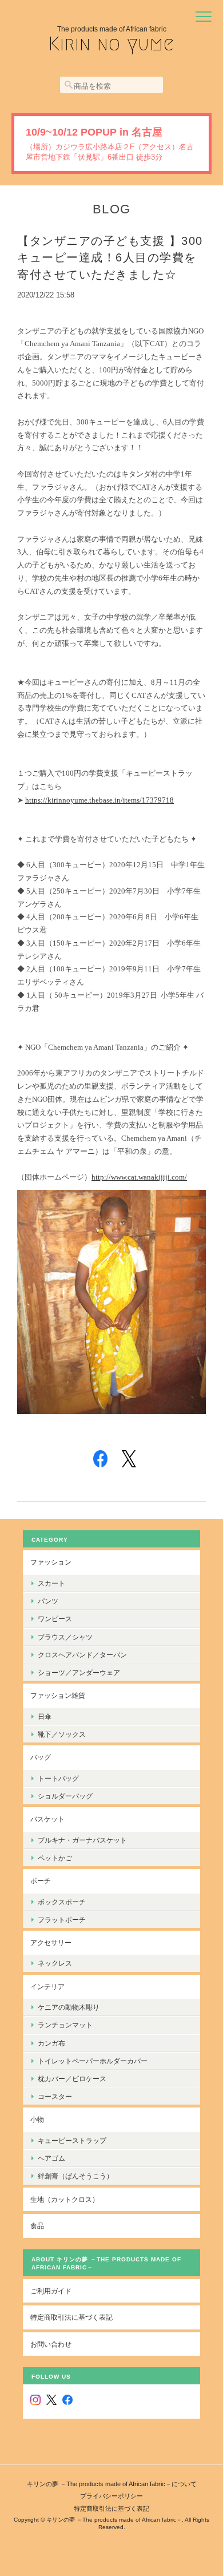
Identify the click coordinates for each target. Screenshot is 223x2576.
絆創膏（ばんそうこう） (75, 2176)
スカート (51, 1583)
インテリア (47, 1986)
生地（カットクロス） (65, 2199)
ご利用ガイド (51, 2291)
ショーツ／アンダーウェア (79, 1672)
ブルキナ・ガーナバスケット (82, 1840)
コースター (55, 2096)
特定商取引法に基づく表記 (71, 2317)
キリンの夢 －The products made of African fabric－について (112, 2484)
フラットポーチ (62, 1920)
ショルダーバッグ (65, 1796)
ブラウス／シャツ (65, 1637)
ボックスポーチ (62, 1902)
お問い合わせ (51, 2344)
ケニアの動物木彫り (69, 2007)
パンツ (48, 1601)
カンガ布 (51, 2043)
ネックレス (55, 1963)
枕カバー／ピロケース (72, 2079)
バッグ (41, 1757)
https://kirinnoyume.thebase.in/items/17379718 (99, 800)
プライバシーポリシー (111, 2496)
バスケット (47, 1819)
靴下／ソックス (62, 1734)
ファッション (51, 1562)
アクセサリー (51, 1942)
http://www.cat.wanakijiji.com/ (139, 1177)
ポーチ (41, 1881)
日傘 (45, 1716)
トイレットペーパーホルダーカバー (93, 2061)
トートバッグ (58, 1778)
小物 (37, 2119)
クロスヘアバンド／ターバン (82, 1655)
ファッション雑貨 (58, 1695)
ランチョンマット (65, 2025)
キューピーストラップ (72, 2140)
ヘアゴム (51, 2158)
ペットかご (55, 1858)
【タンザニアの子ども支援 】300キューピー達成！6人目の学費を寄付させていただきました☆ (110, 258)
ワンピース (55, 1619)
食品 (37, 2226)
